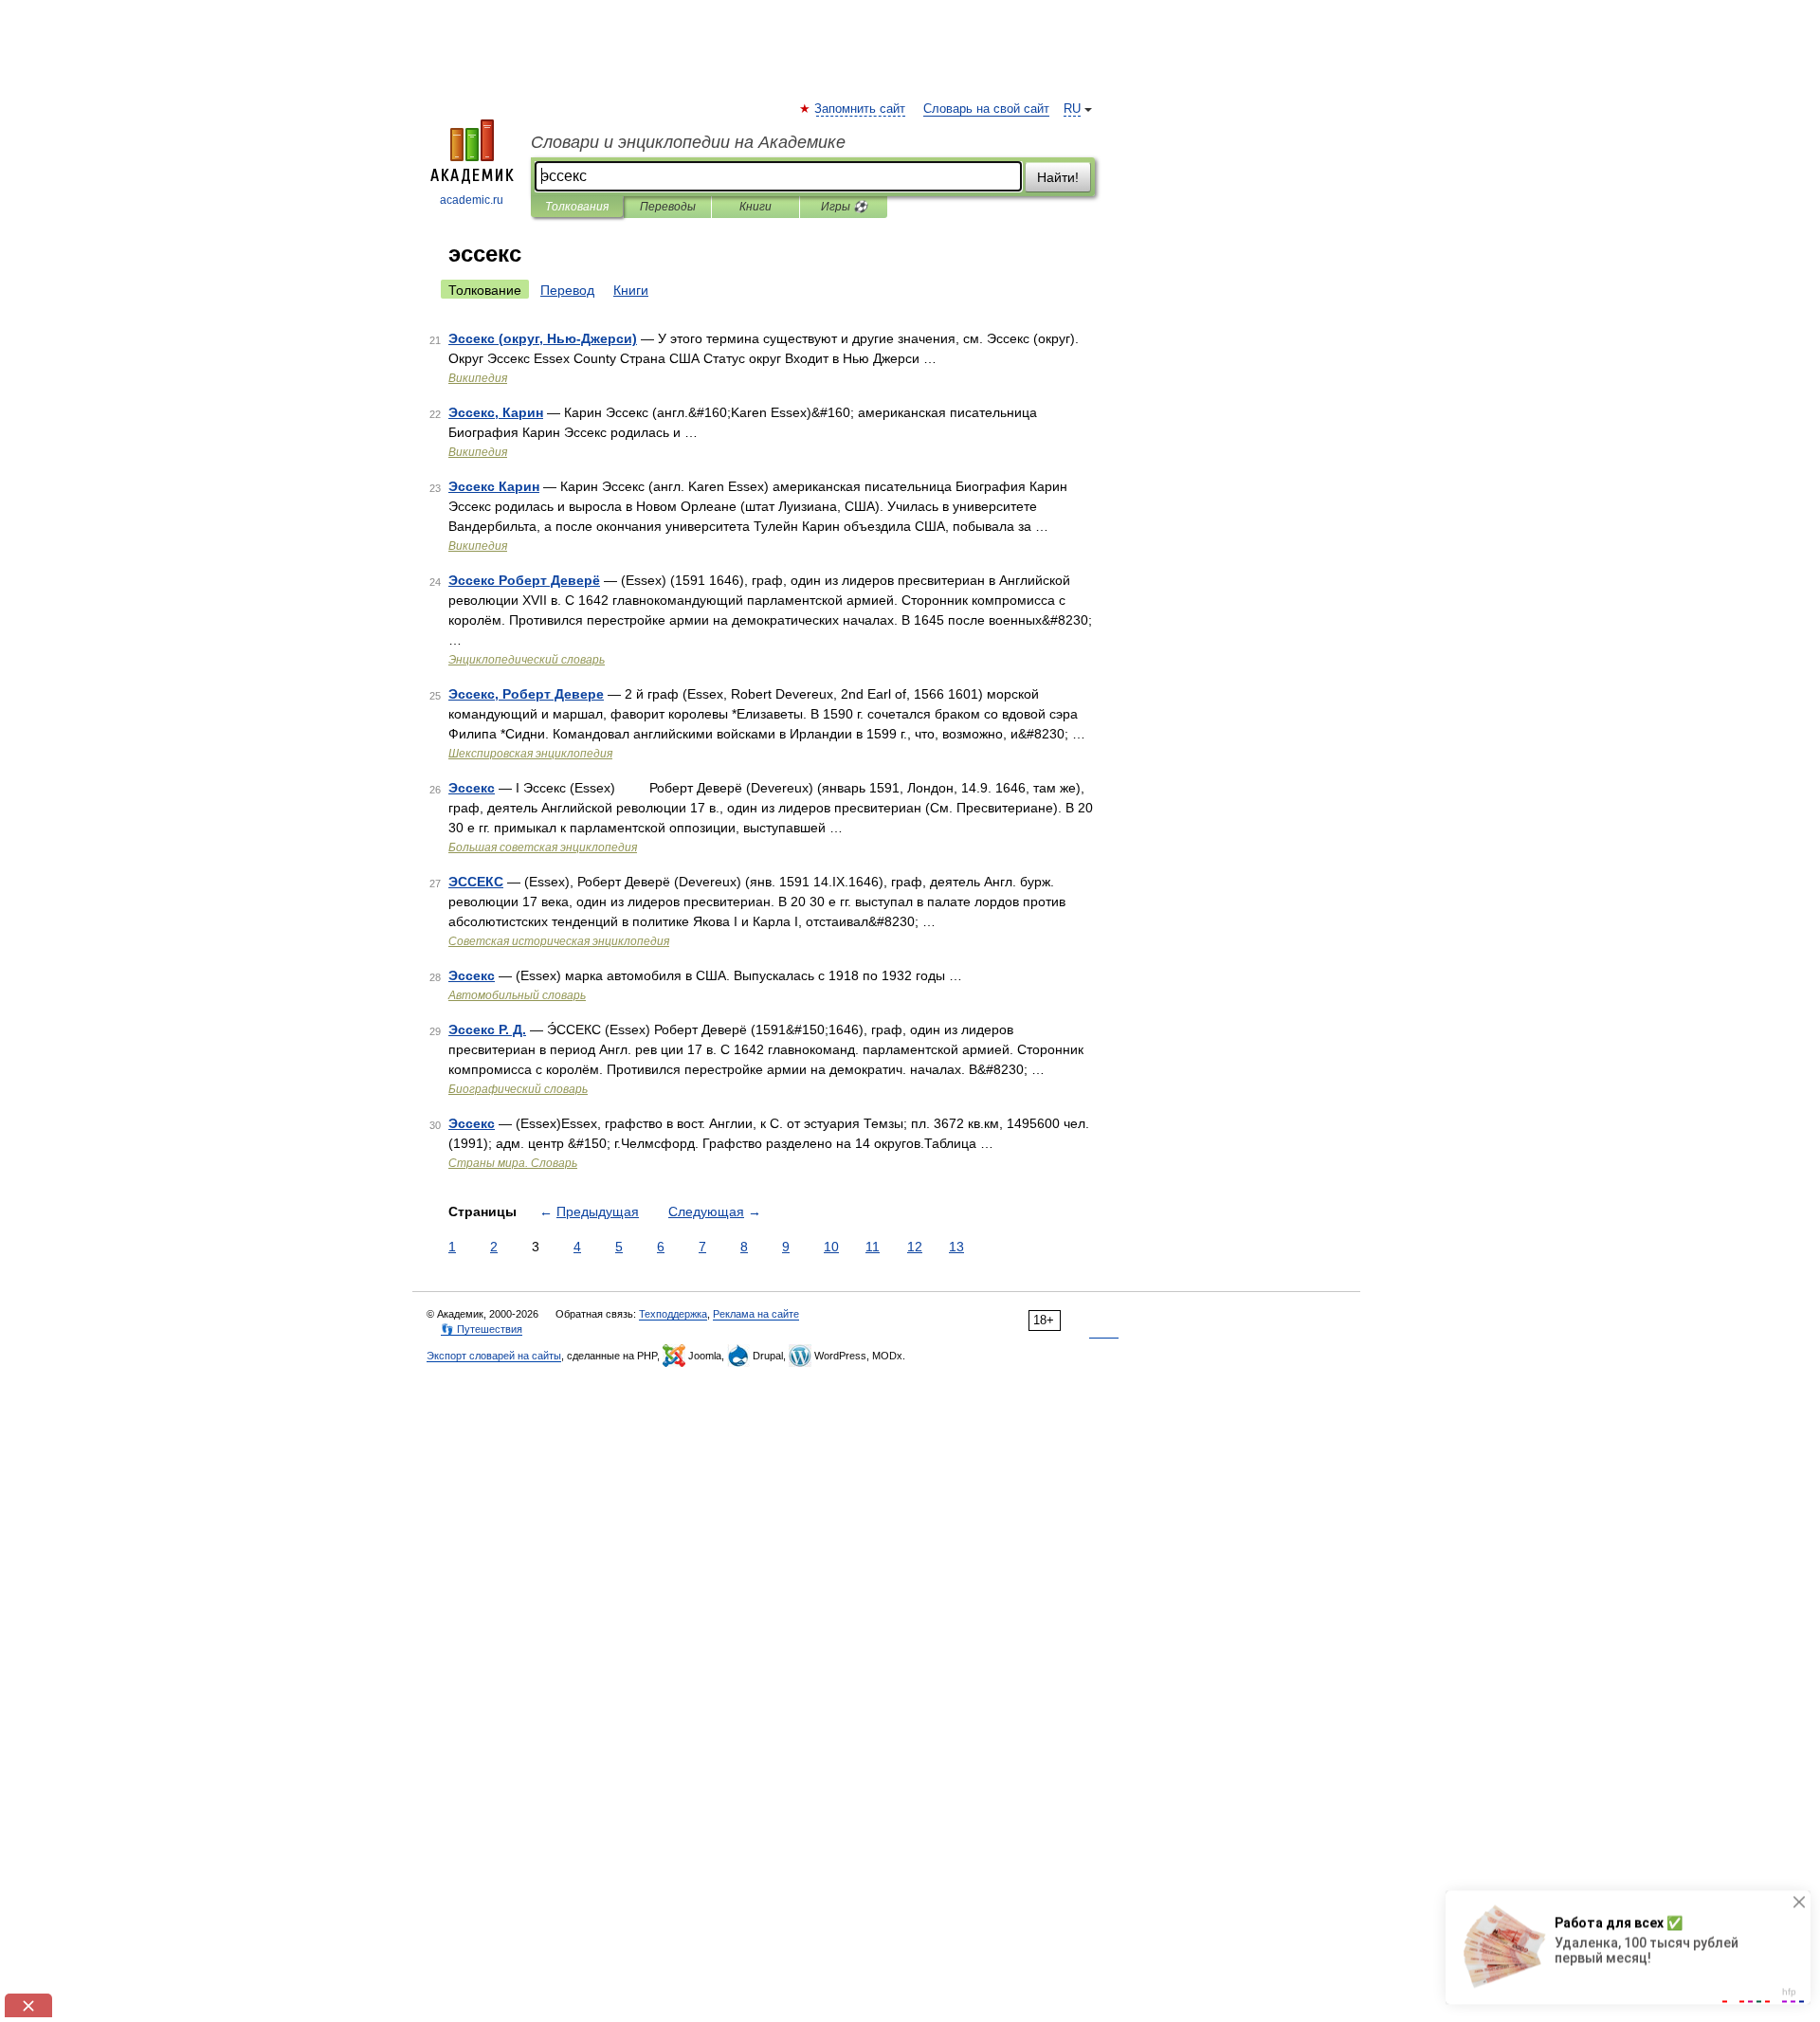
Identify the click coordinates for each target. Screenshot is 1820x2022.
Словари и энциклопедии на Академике (688, 142)
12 (915, 1247)
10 (831, 1247)
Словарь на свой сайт (986, 109)
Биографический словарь (518, 1089)
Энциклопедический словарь (527, 660)
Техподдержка (673, 1314)
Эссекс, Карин (496, 412)
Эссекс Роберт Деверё (524, 580)
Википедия (478, 378)
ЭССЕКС (476, 882)
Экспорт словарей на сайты (494, 1356)
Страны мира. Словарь (513, 1163)
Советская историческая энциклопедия (559, 941)
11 (873, 1247)
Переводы (668, 207)
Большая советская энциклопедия (543, 847)
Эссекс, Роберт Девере (526, 694)
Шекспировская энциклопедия (530, 754)
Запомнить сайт (861, 109)
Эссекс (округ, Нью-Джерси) (543, 338)
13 (956, 1247)
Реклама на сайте (756, 1314)
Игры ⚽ (844, 207)
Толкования (577, 207)
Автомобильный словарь (517, 995)
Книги (755, 207)
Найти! (1058, 177)
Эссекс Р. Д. (487, 1029)
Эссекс (472, 788)
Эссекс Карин (494, 486)
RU (1072, 109)
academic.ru (472, 200)
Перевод (567, 290)
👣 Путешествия (482, 1329)
